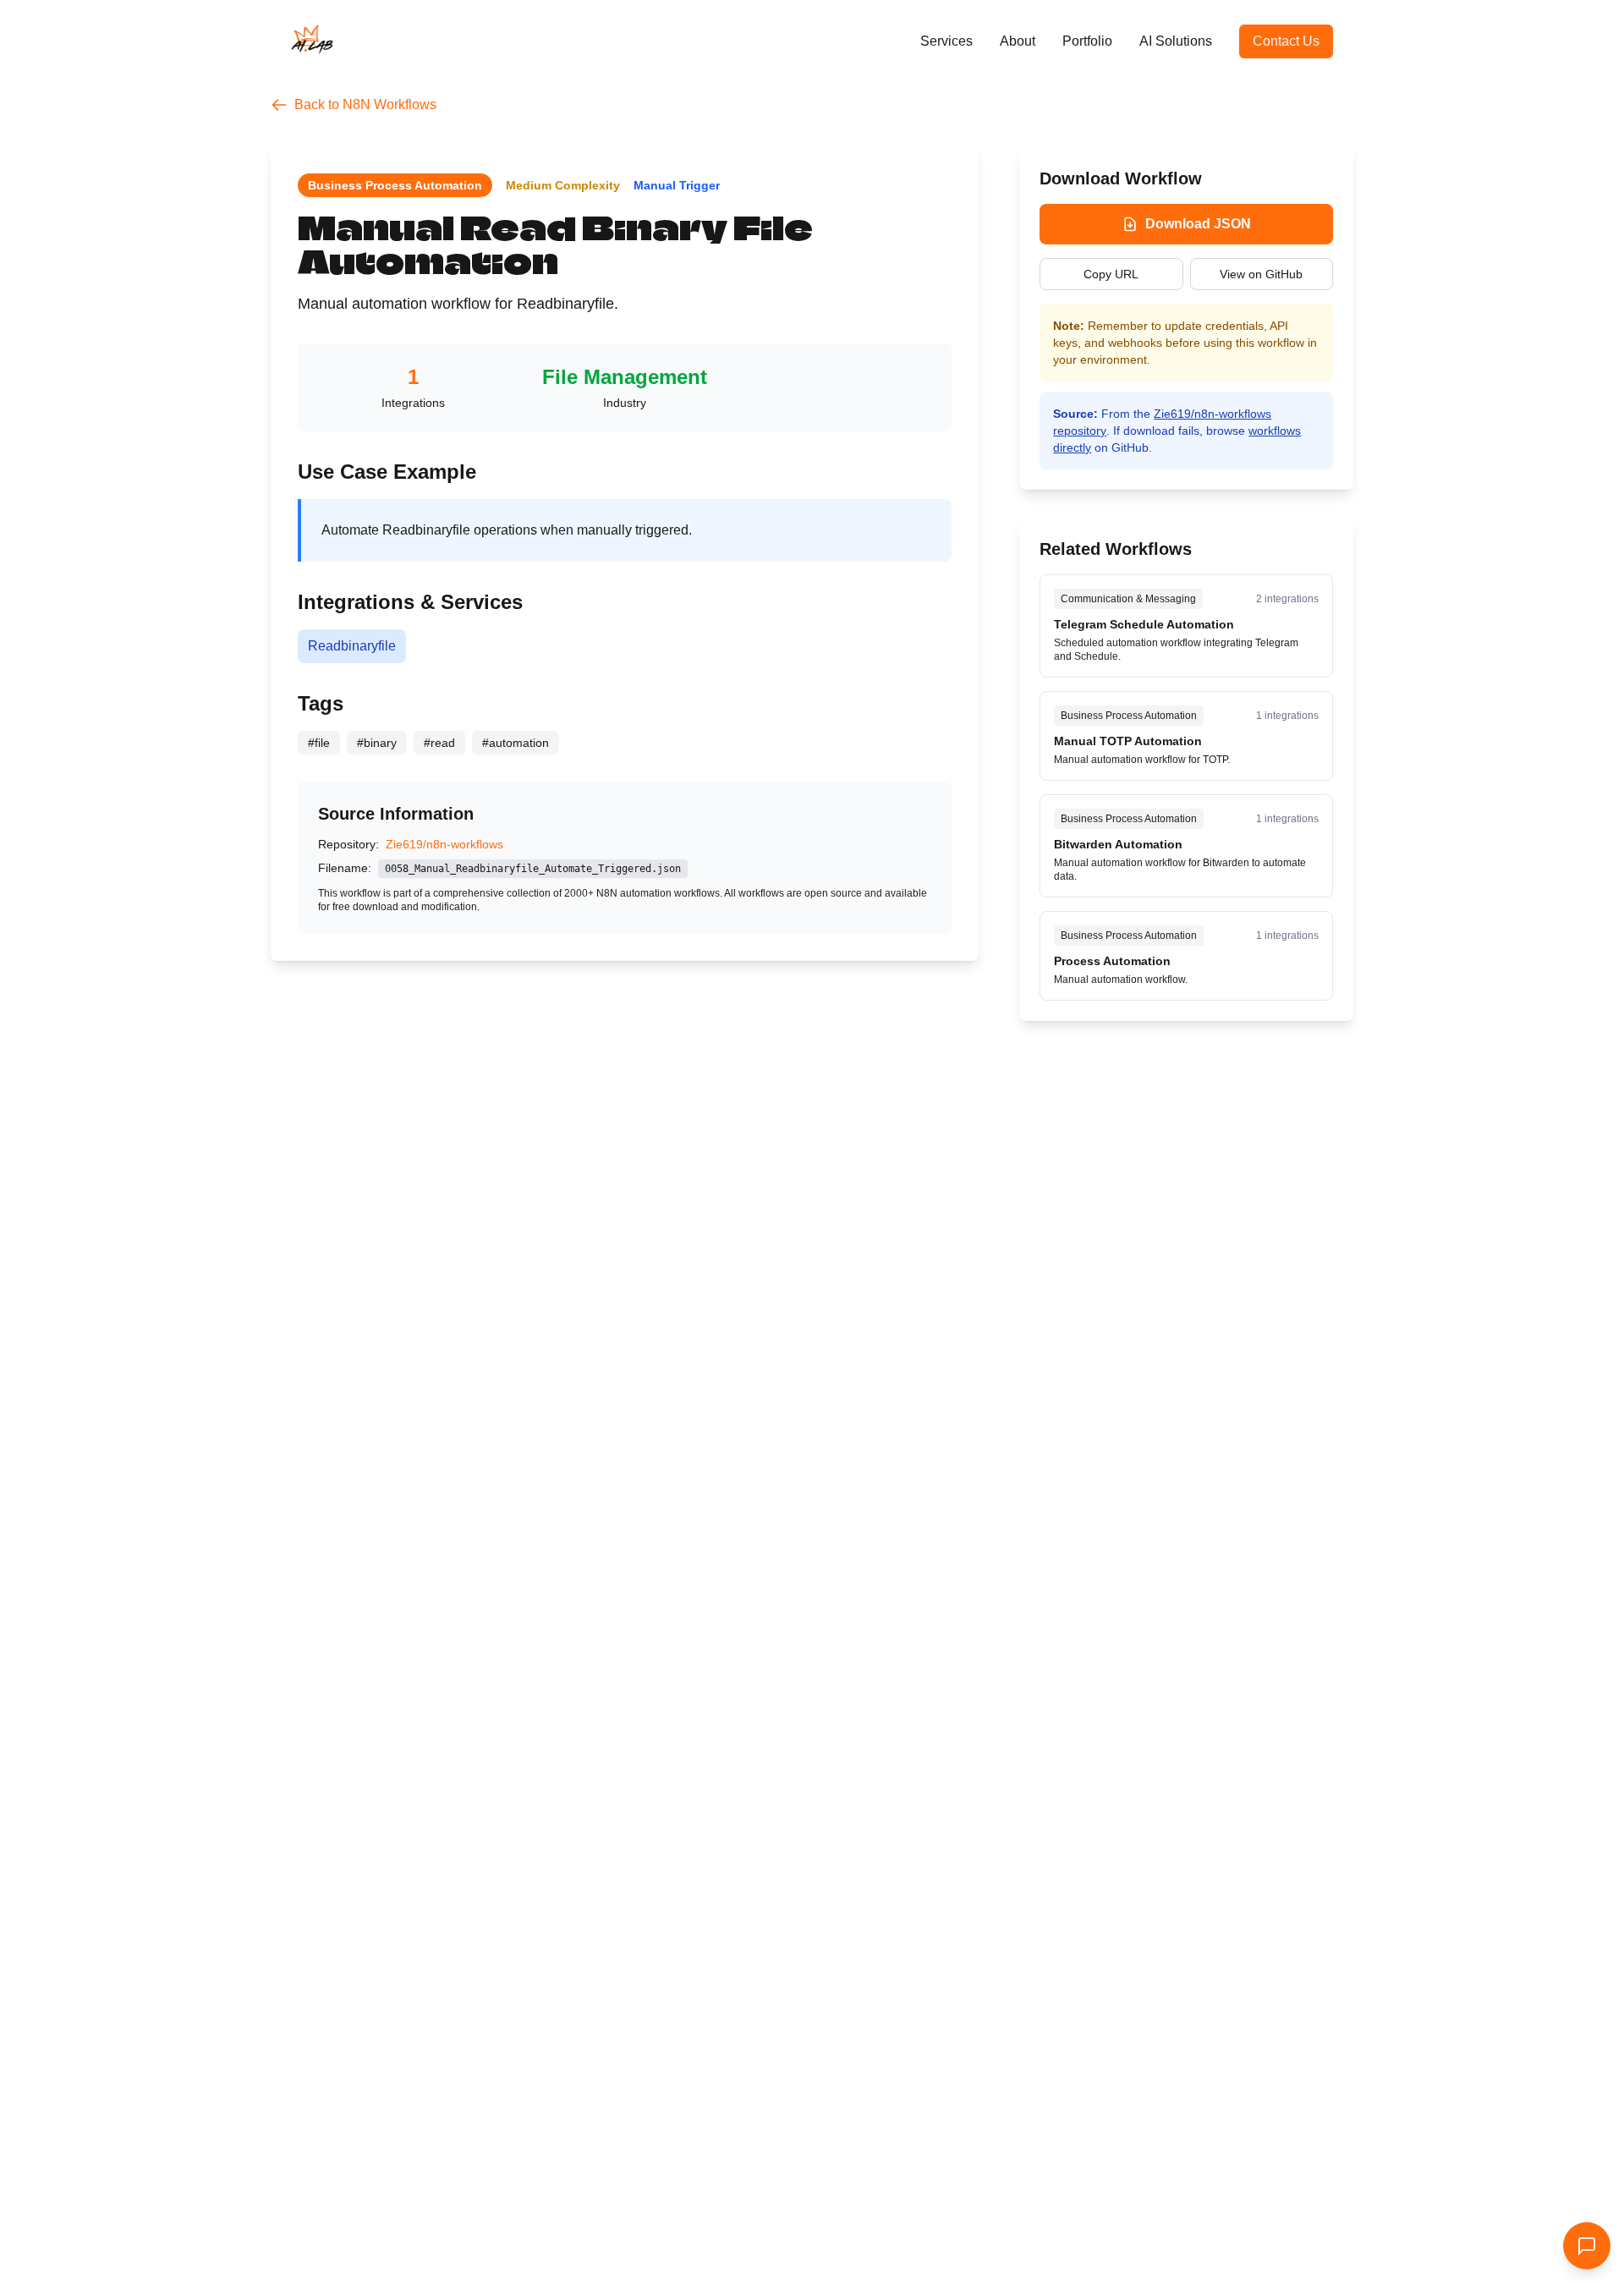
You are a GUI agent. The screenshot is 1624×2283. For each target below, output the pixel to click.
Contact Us (1286, 41)
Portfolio (1087, 41)
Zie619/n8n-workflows (444, 844)
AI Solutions (1176, 41)
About (1018, 41)
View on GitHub (1261, 274)
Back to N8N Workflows (365, 104)
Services (946, 41)
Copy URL (1111, 274)
